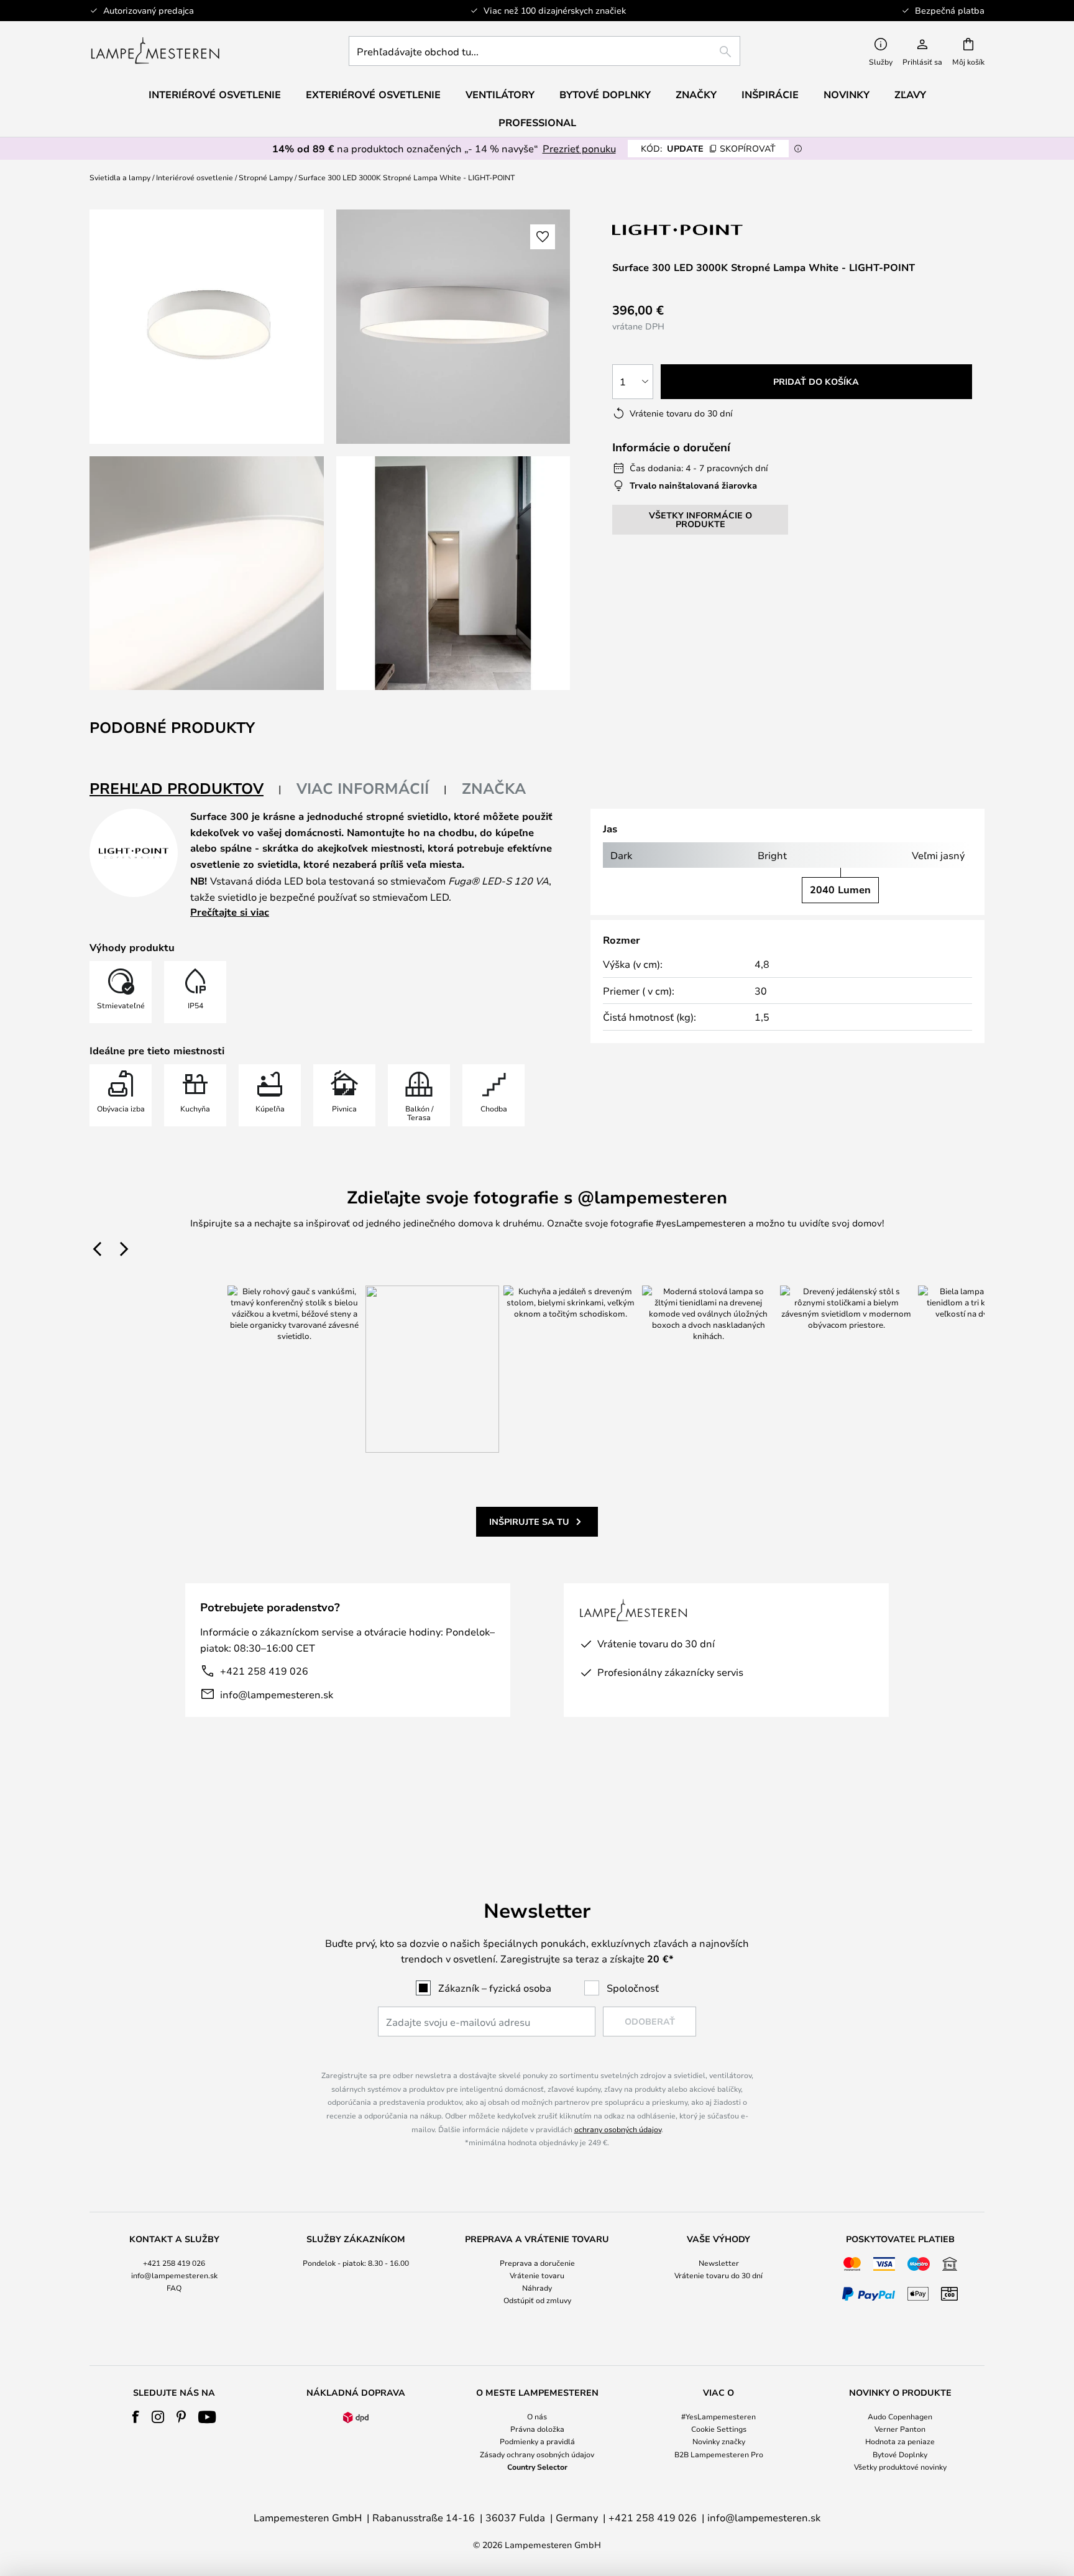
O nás (537, 2416)
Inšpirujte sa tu (529, 1521)
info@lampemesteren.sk (277, 1694)
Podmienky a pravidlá (537, 2441)
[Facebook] (136, 2417)
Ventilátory (500, 94)
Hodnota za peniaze (900, 2441)
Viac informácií (363, 788)
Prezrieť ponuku (579, 148)
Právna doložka (537, 2429)
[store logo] (155, 51)
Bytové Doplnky (900, 2454)
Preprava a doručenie (537, 2263)
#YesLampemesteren (718, 2416)
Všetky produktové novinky (900, 2467)
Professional (537, 122)
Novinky (847, 94)
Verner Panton (900, 2429)
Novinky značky (719, 2441)
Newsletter (719, 2263)
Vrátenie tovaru (537, 2275)
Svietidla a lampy (120, 177)
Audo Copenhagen (900, 2416)
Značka (494, 788)
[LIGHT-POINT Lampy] (678, 230)
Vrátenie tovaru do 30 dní (718, 2275)
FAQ (174, 2288)
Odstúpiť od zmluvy (537, 2300)
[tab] (186, 789)
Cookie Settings (719, 2429)
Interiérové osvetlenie (195, 177)
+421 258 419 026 (264, 1671)
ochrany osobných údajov (618, 2129)
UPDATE (708, 148)
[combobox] (544, 51)
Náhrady (537, 2288)
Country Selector (537, 2467)
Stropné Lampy (266, 177)
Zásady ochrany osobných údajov (537, 2454)
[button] (207, 573)
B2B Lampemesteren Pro (719, 2454)
